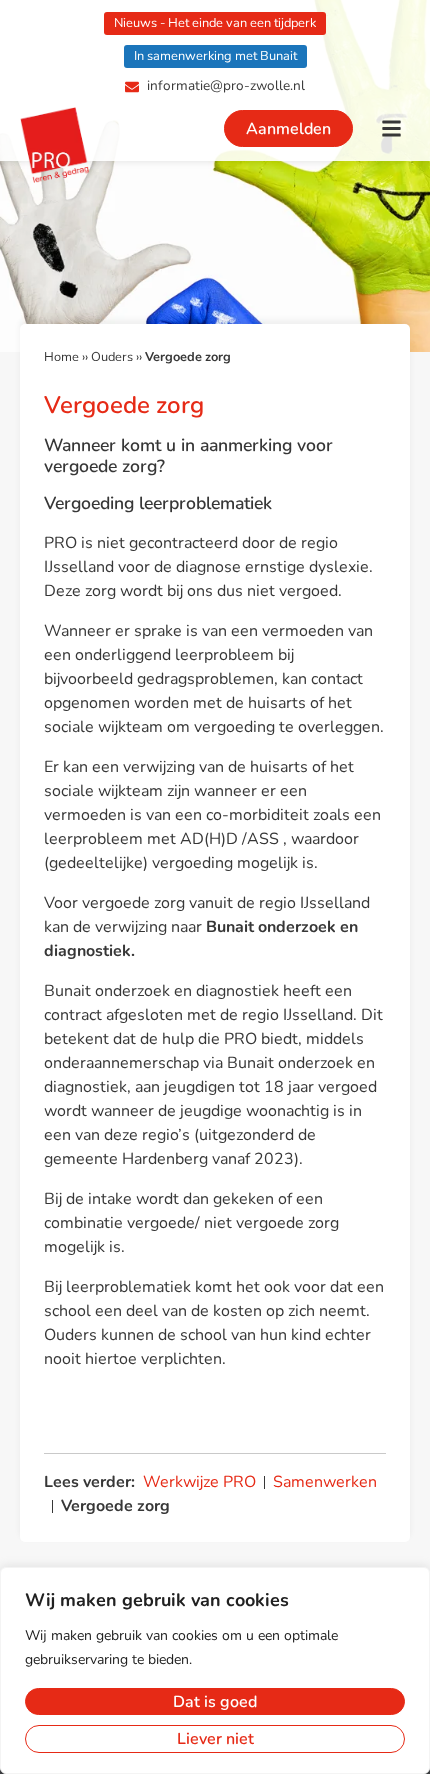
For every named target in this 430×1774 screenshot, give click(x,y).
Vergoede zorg (115, 1506)
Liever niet (215, 1739)
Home (61, 357)
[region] (215, 1670)
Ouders (112, 357)
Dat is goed (215, 1702)
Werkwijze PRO (199, 1482)
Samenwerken (325, 1482)
